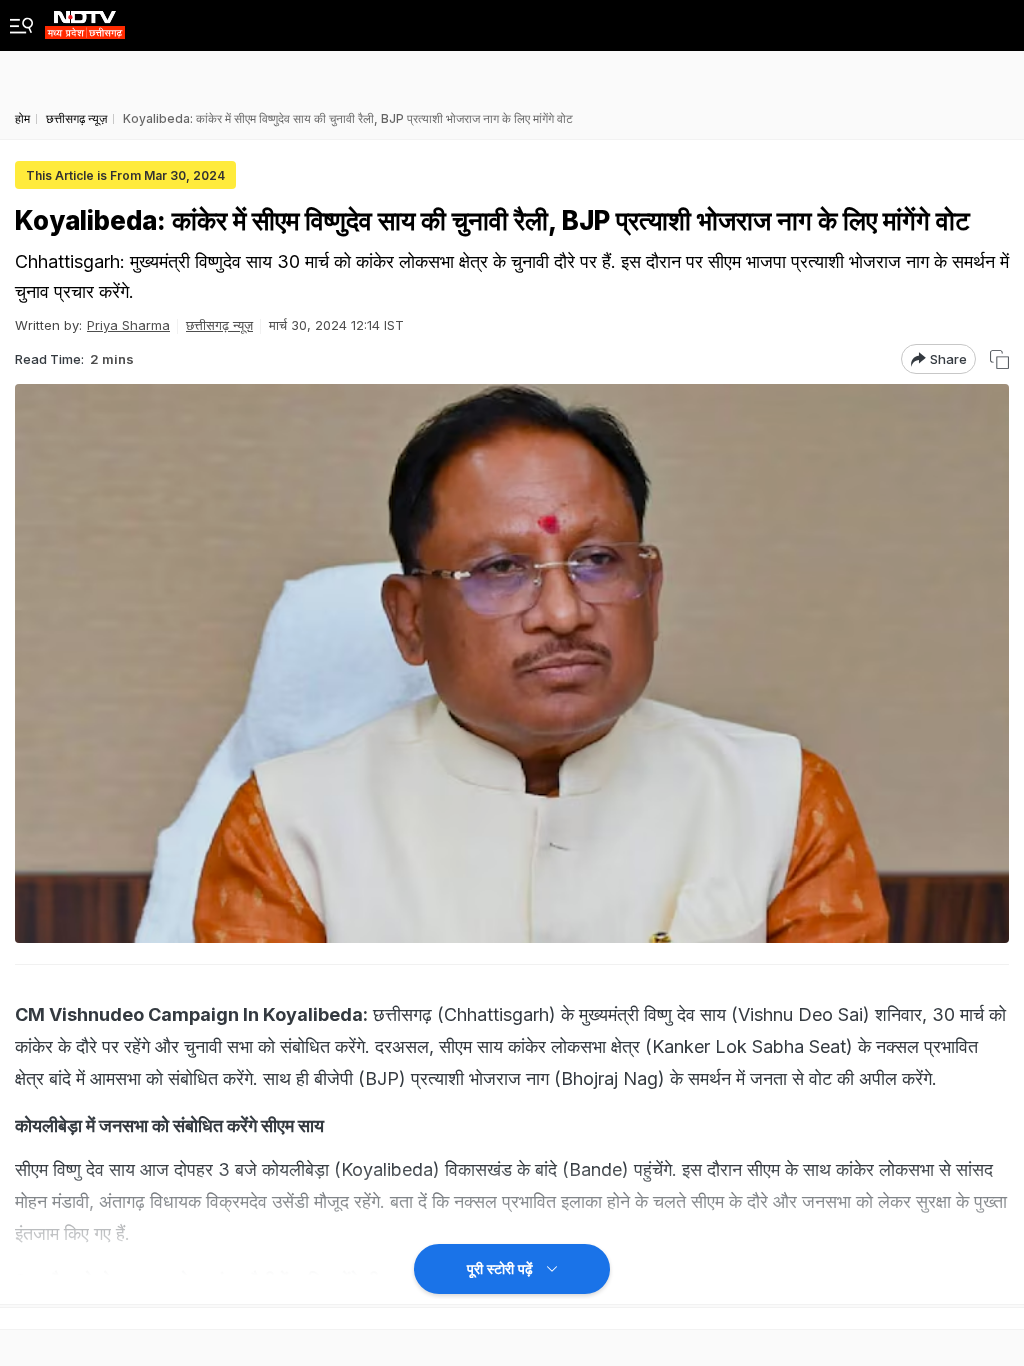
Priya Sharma (128, 325)
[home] (85, 19)
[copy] (999, 359)
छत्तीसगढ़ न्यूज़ (219, 325)
